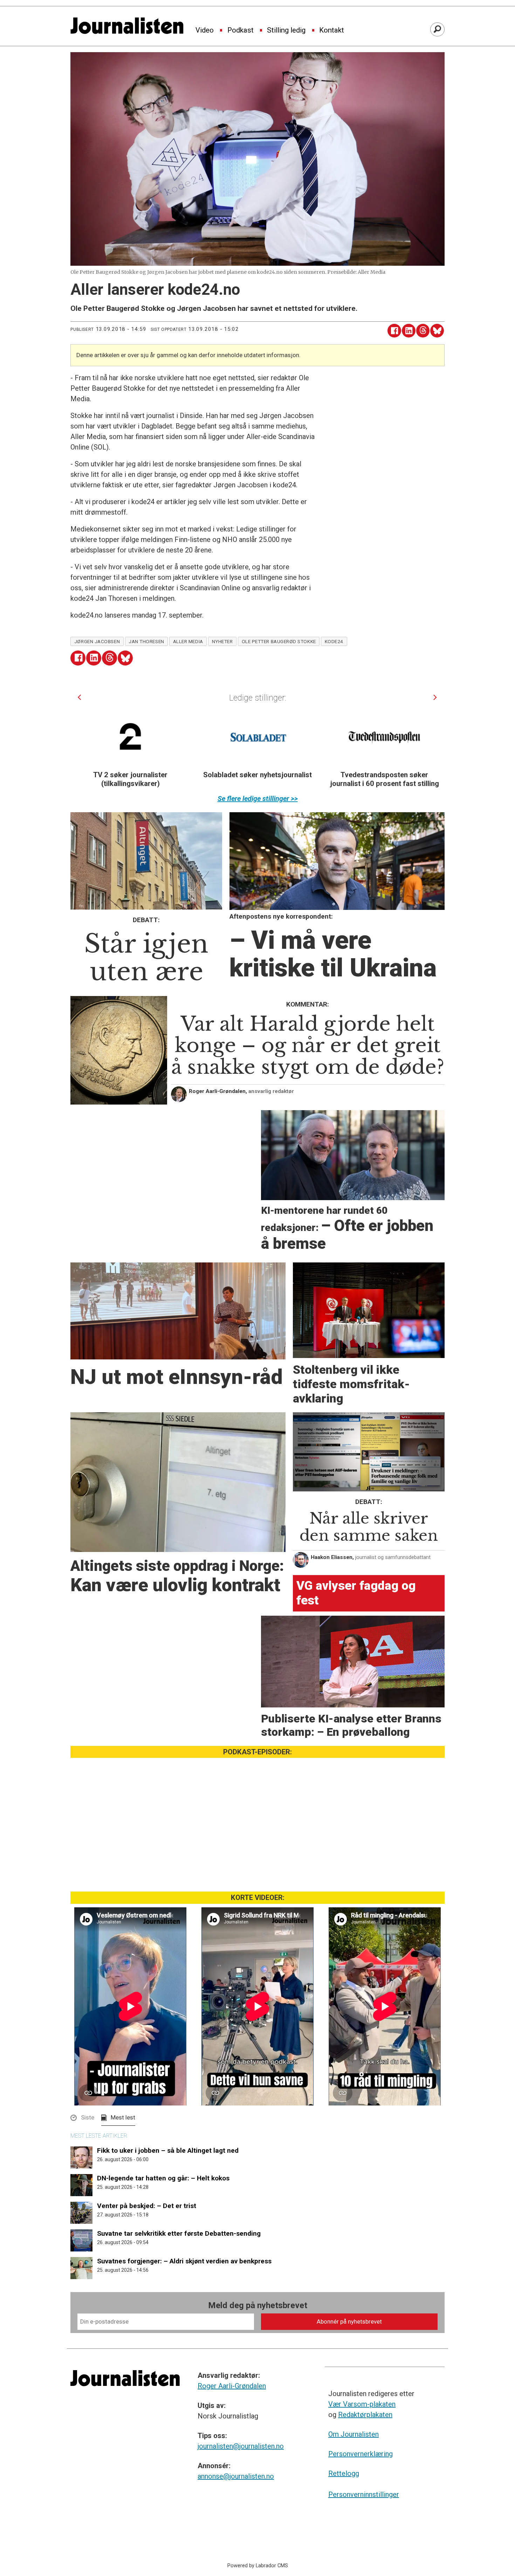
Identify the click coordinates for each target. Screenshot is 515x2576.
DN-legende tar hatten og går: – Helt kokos (163, 2178)
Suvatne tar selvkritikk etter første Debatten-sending (179, 2233)
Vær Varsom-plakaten (362, 2404)
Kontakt (332, 30)
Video (205, 30)
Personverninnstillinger (364, 2494)
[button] (79, 697)
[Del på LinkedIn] (409, 331)
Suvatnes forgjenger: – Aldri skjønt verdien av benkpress (184, 2261)
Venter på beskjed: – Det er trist (147, 2206)
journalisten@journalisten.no (241, 2446)
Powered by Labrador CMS (258, 2566)
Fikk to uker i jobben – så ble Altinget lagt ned (168, 2150)
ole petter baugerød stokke (279, 641)
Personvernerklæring (360, 2454)
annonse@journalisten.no (236, 2476)
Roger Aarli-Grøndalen (232, 2386)
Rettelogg (344, 2473)
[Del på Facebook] (394, 331)
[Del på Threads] (423, 331)
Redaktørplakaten (365, 2415)
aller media (188, 641)
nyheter (222, 641)
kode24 (334, 641)
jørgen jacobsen (97, 641)
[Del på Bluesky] (437, 331)
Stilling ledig (286, 30)
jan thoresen (146, 641)
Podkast (241, 30)
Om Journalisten (353, 2434)
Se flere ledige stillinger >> (258, 799)
